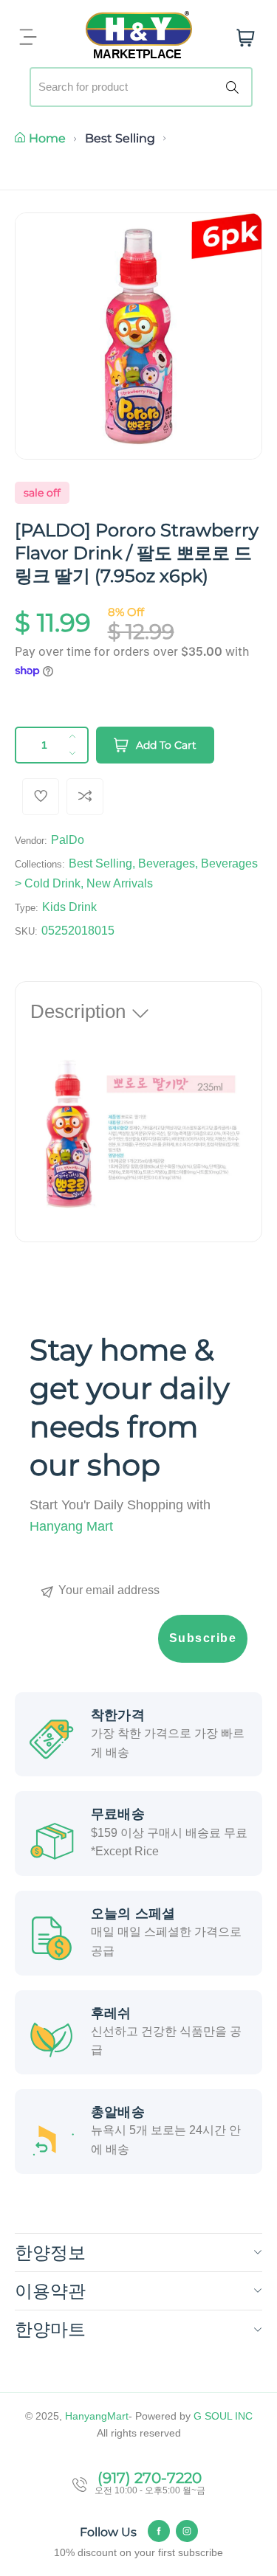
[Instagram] (187, 2531)
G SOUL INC (223, 2416)
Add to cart (166, 745)
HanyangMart (97, 2416)
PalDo (68, 840)
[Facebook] (159, 2531)
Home (47, 138)
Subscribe (203, 1638)
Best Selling (120, 138)
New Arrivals (120, 883)
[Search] (235, 87)
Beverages (167, 863)
